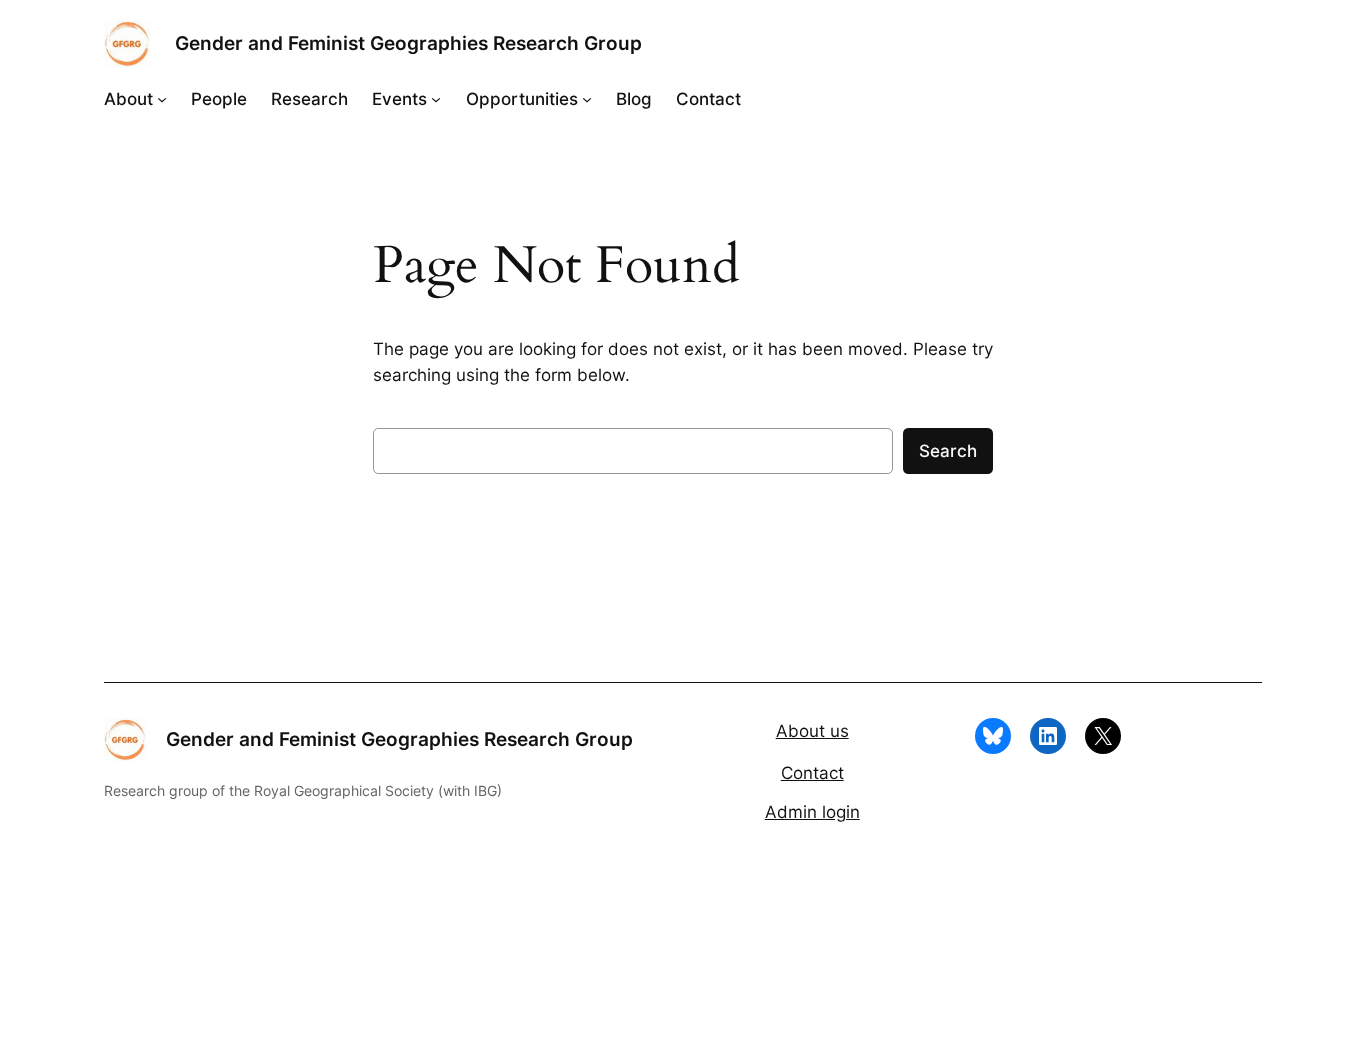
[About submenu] (162, 99)
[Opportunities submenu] (587, 99)
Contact (812, 773)
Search (948, 451)
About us (812, 731)
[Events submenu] (436, 99)
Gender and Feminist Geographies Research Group (408, 43)
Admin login (812, 812)
